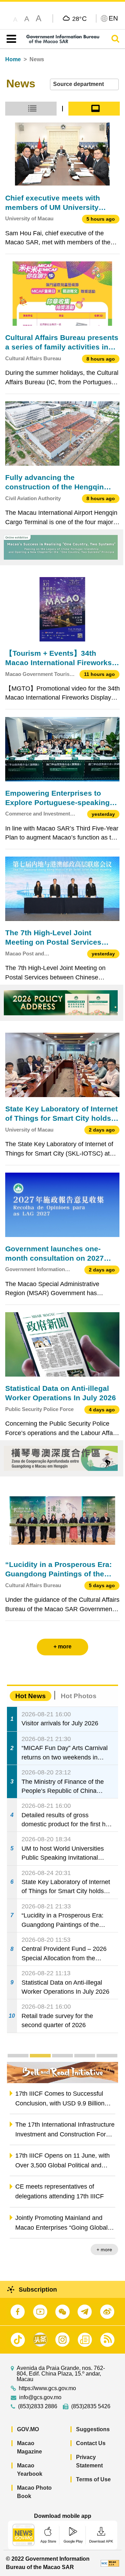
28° (80, 18)
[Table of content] (10, 39)
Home (13, 59)
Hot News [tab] (31, 1696)
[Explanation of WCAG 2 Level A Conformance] (110, 2563)
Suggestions (93, 2429)
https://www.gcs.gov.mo (47, 2388)
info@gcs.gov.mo (40, 2397)
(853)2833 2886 (38, 2406)
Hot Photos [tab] (79, 1696)
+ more (104, 2250)
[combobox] (84, 84)
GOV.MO (28, 2429)
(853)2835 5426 (91, 2406)
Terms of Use (93, 2479)
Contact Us (91, 2443)
